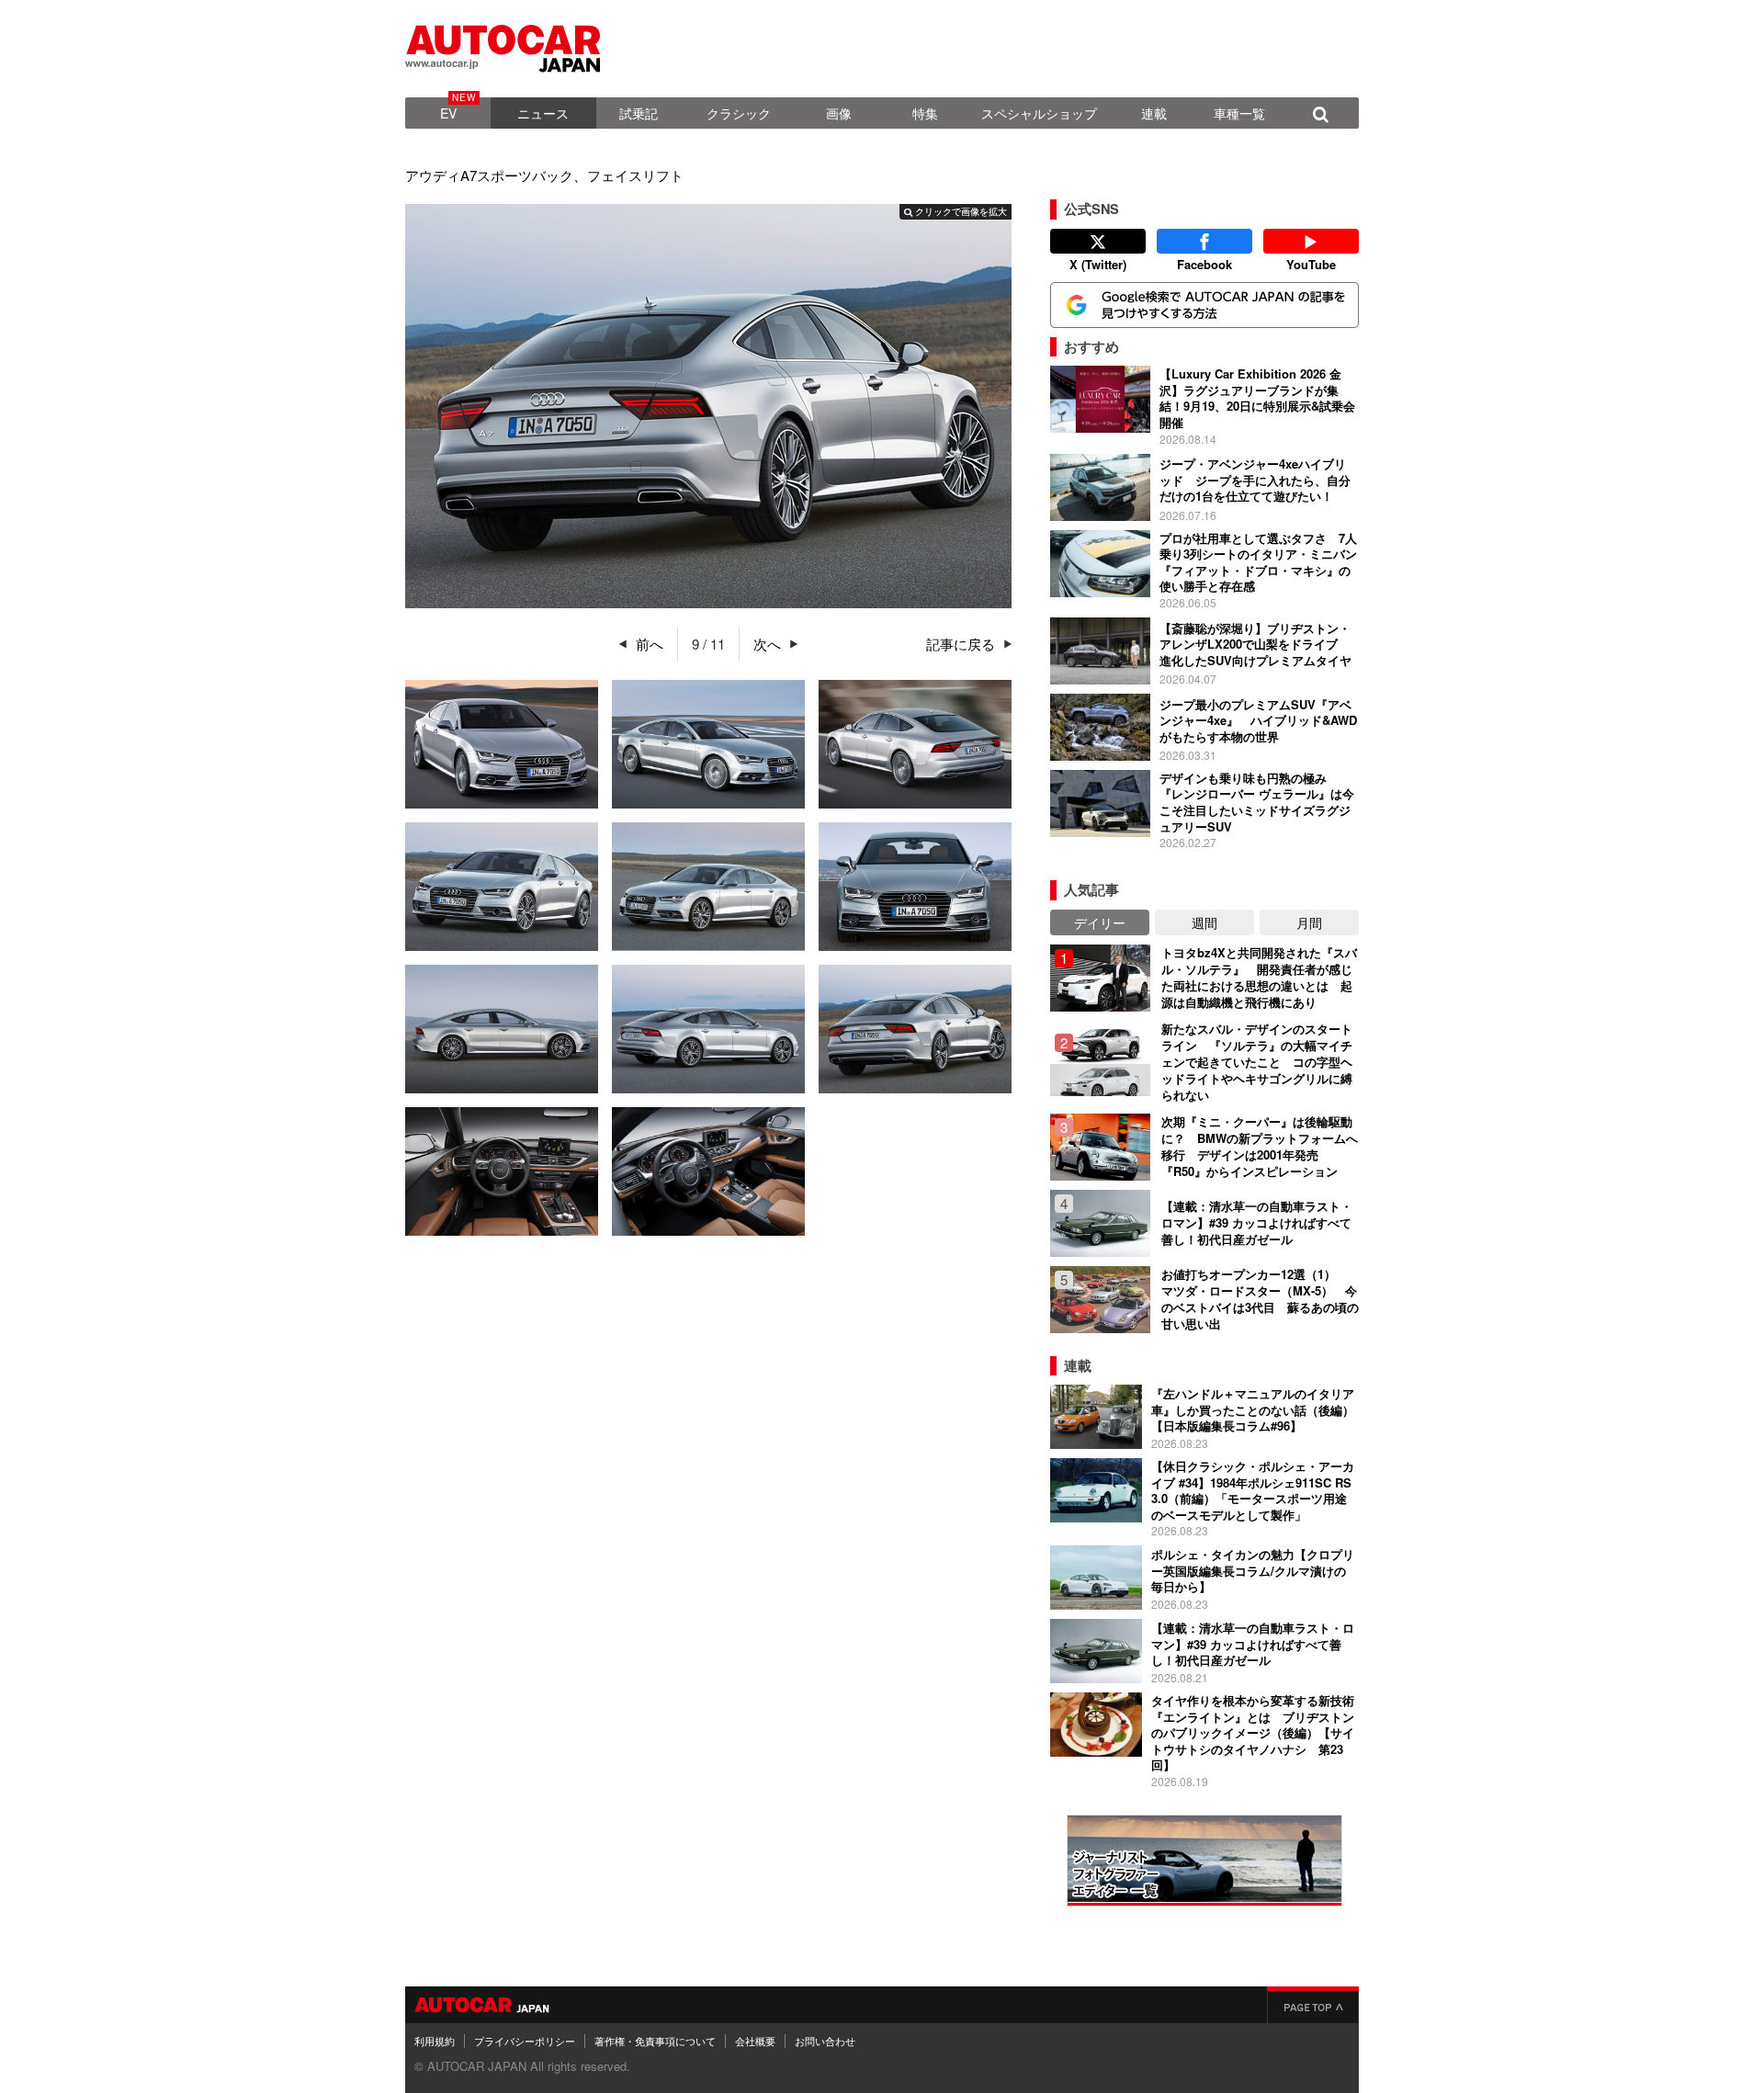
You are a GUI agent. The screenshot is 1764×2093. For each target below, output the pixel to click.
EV (448, 113)
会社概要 (755, 2041)
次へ (767, 644)
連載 (1154, 113)
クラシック (739, 113)
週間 (1204, 922)
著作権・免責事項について (655, 2041)
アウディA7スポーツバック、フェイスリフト (544, 175)
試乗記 (639, 113)
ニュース (543, 113)
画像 (839, 113)
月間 (1309, 922)
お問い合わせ (825, 2041)
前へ (650, 644)
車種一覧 (1239, 113)
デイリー (1100, 922)
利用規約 (435, 2041)
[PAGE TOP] (1313, 2005)
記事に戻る (961, 644)
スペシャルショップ (1039, 113)
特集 (925, 113)
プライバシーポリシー (525, 2041)
